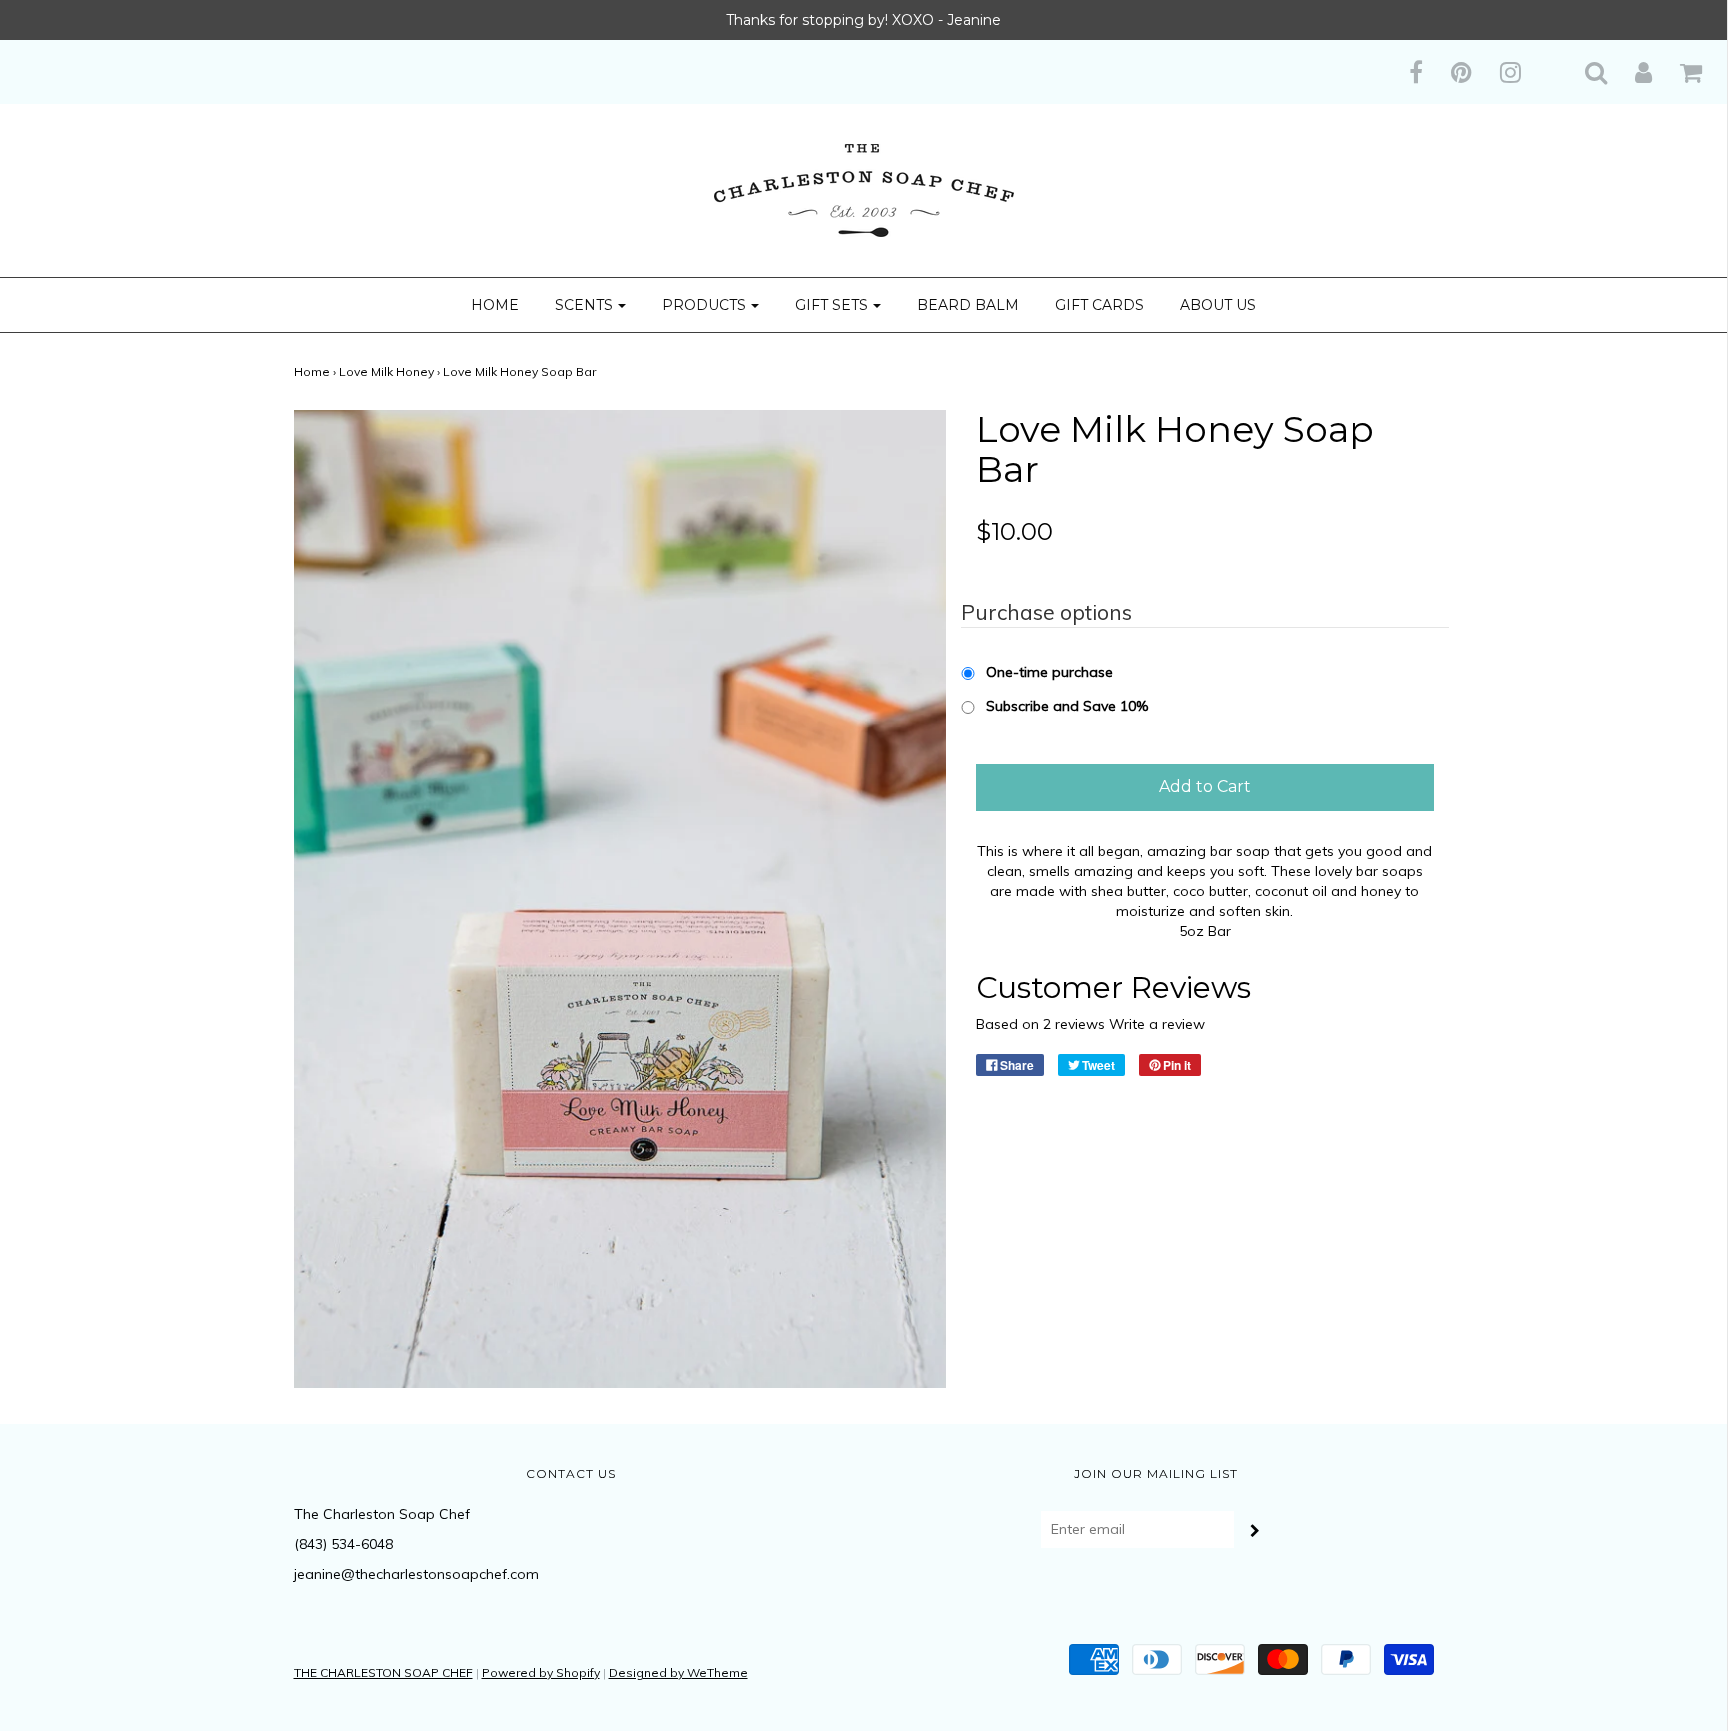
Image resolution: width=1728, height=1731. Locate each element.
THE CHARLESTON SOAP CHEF (383, 1672)
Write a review (1157, 1024)
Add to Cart (1205, 786)
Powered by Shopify (541, 1672)
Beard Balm (968, 305)
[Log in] (1631, 72)
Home (495, 305)
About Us (1218, 305)
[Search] (1583, 72)
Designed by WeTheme (678, 1672)
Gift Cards (1099, 305)
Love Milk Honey (386, 371)
